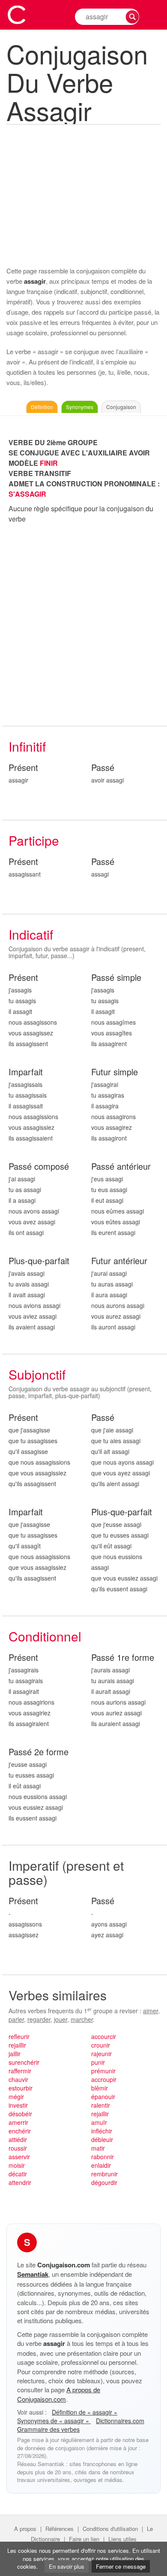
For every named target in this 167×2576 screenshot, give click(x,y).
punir (98, 2062)
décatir (18, 2174)
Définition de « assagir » (85, 2412)
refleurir (19, 2036)
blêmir (100, 2088)
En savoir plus (67, 2566)
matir (98, 2148)
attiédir (18, 2139)
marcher (82, 2019)
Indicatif (31, 934)
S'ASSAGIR (27, 494)
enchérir (20, 2131)
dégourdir (104, 2182)
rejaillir (17, 2045)
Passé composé (39, 1167)
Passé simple (116, 978)
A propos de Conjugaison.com (59, 2394)
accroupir (104, 2079)
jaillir (15, 2054)
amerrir (18, 2122)
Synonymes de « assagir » (54, 2421)
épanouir (103, 2097)
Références (60, 2529)
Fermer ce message (121, 2566)
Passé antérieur (121, 1167)
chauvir (18, 2079)
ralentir (101, 2105)
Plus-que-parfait (39, 1261)
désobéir (20, 2114)
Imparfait (26, 1072)
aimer (151, 2011)
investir (18, 2105)
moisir (17, 2165)
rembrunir (104, 2174)
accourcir (104, 2036)
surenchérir (24, 2062)
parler (16, 2019)
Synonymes (80, 407)
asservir (19, 2157)
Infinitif (27, 746)
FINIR (49, 463)
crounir (101, 2045)
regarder (39, 2019)
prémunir (103, 2071)
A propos (25, 2529)
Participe (34, 840)
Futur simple (115, 1072)
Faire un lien (84, 2539)
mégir (16, 2097)
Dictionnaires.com (120, 2421)
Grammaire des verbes (48, 2429)
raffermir (20, 2071)
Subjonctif (37, 1374)
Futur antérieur (119, 1261)
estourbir (21, 2088)
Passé (103, 768)
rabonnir (103, 2157)
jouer (61, 2019)
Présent (23, 768)
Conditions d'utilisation (110, 2529)
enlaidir (101, 2165)
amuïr (99, 2122)
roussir (18, 2148)
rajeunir (101, 2054)
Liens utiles (122, 2539)
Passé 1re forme (123, 1658)
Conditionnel (45, 1636)
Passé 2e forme (39, 1752)
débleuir (102, 2139)
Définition (42, 407)
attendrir (20, 2182)
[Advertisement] (83, 194)
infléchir (102, 2131)
